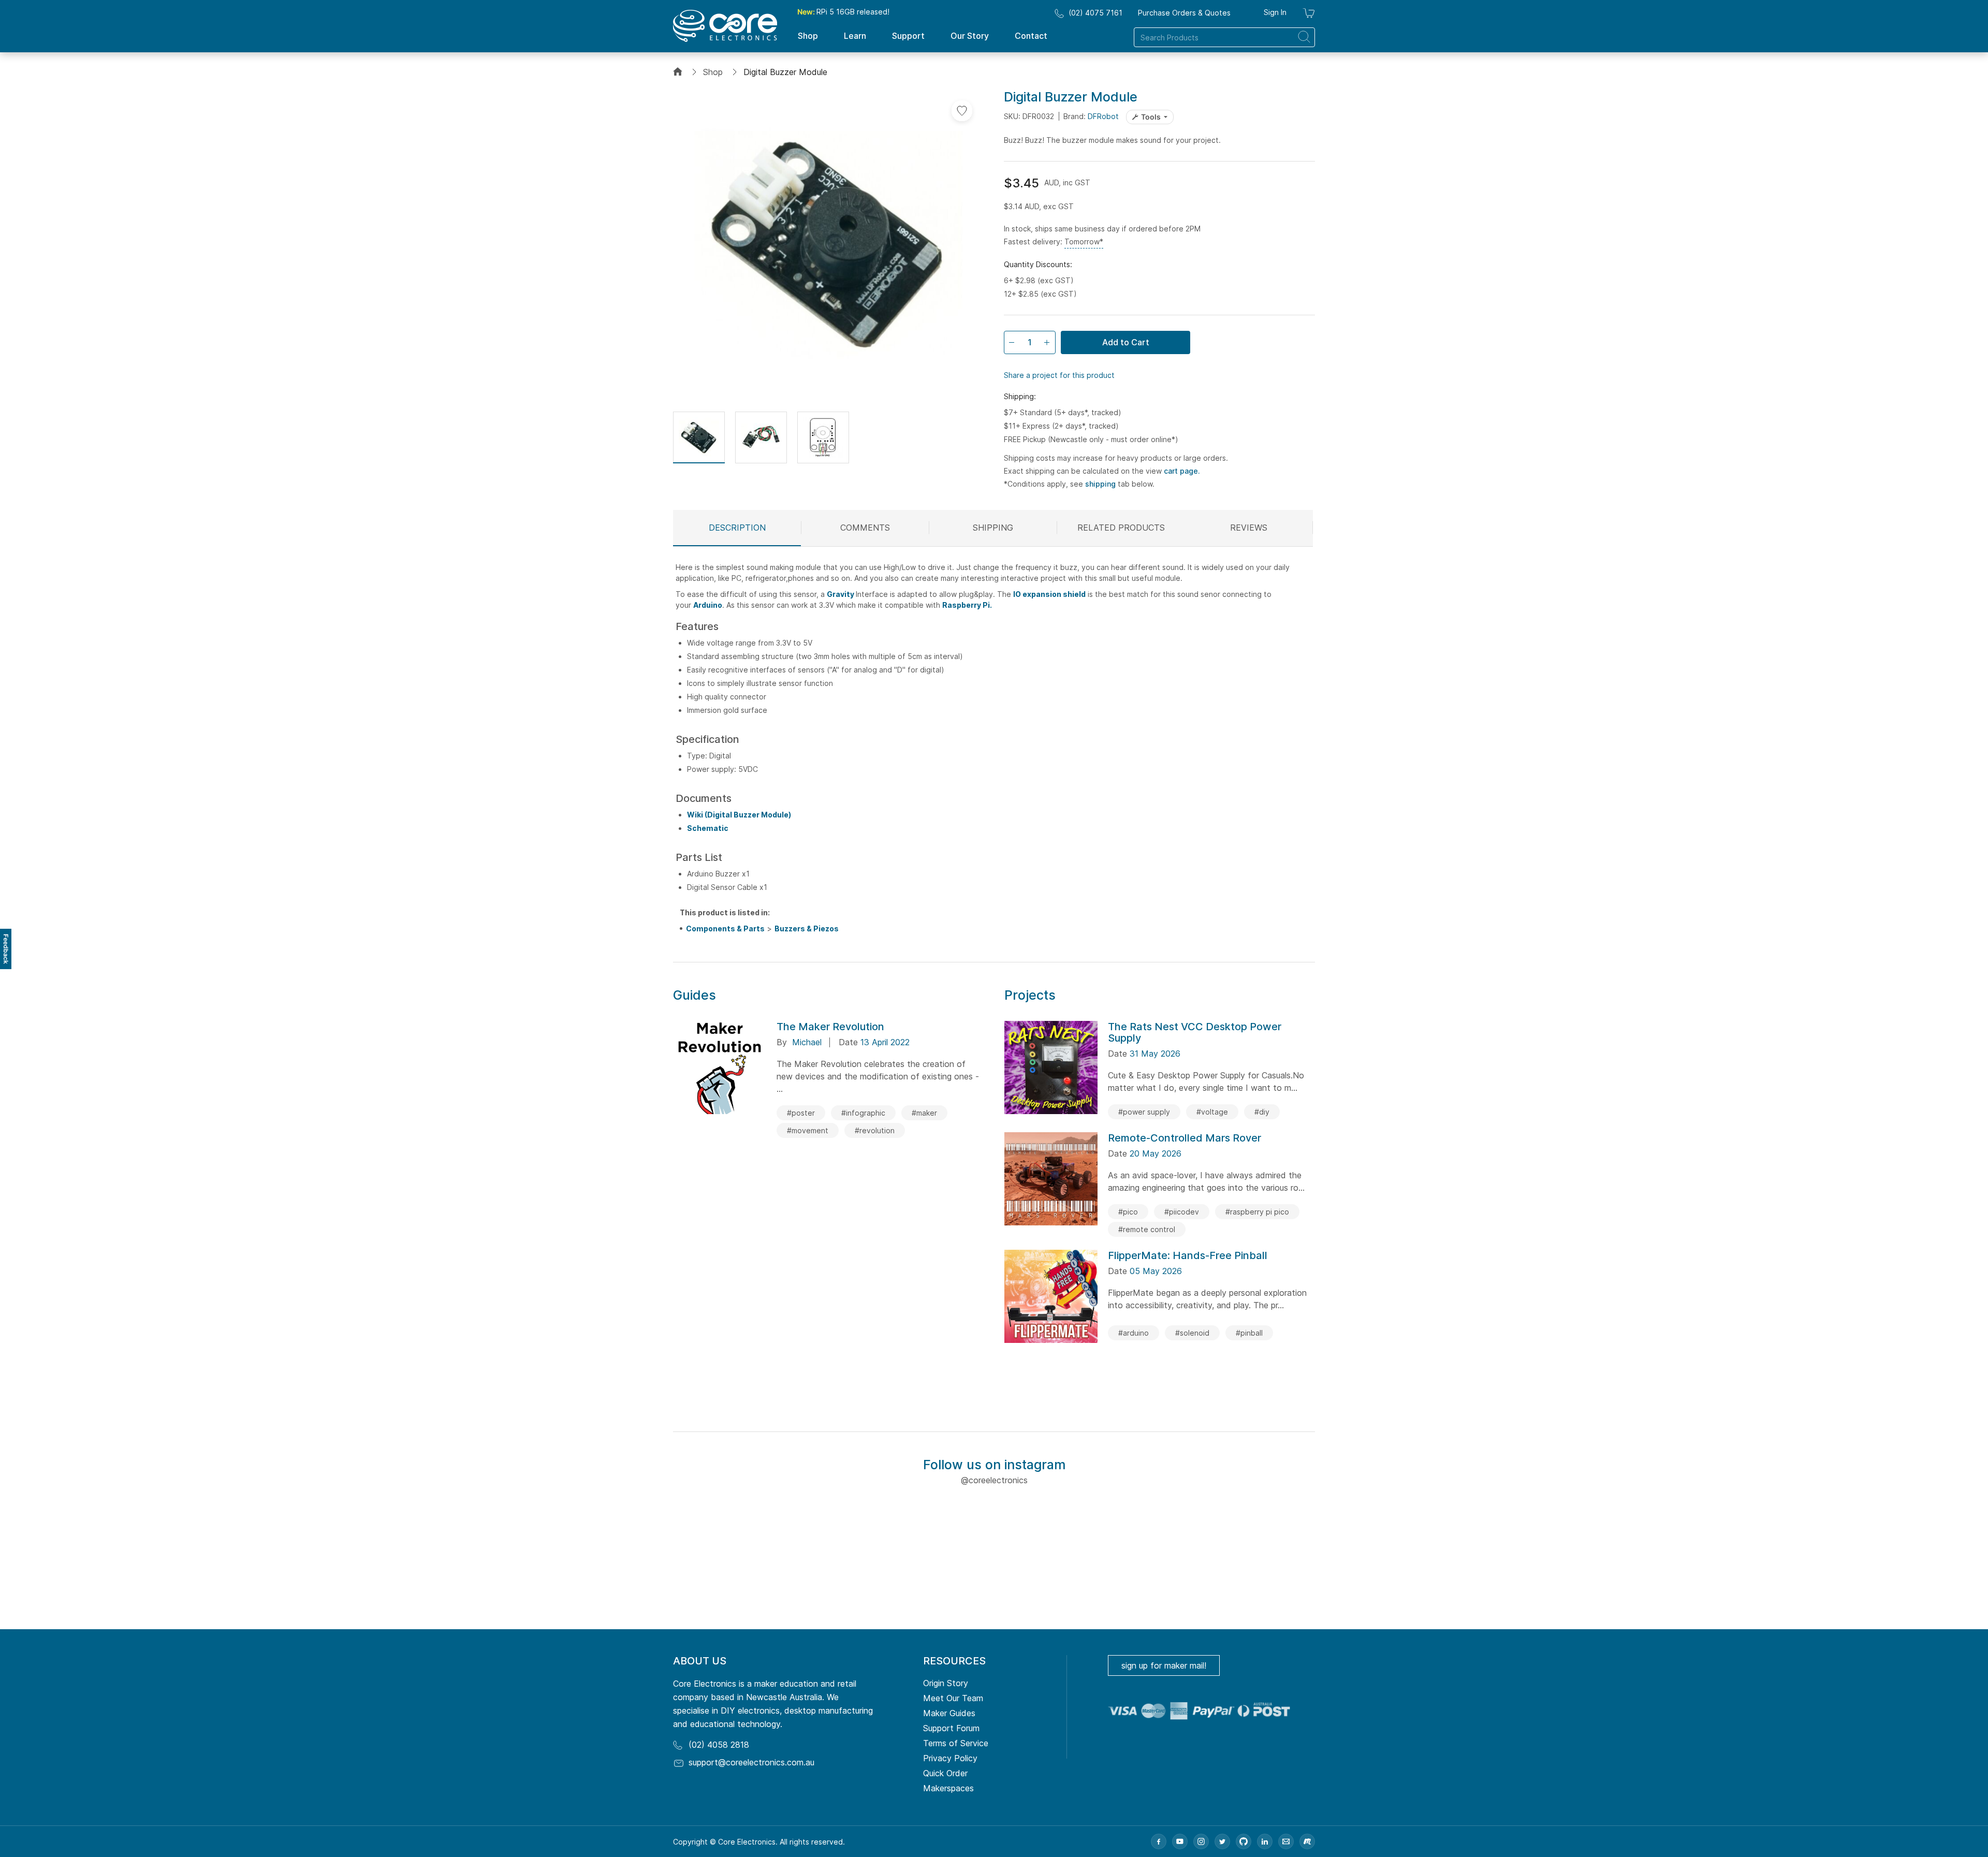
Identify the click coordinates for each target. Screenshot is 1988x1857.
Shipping (993, 528)
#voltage (1212, 1112)
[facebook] (1159, 1841)
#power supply (1144, 1112)
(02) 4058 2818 (719, 1745)
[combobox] (1224, 37)
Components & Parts (725, 928)
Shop (713, 72)
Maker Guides (949, 1713)
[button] (699, 437)
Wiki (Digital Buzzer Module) (739, 815)
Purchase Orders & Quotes (1184, 13)
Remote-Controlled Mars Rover (1185, 1138)
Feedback (6, 949)
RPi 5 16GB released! (843, 12)
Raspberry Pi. (967, 605)
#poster (801, 1113)
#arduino (1134, 1333)
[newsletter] (1286, 1841)
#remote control (1147, 1229)
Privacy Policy (950, 1758)
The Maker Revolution (830, 1027)
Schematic (708, 828)
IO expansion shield (1049, 594)
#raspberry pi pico (1257, 1212)
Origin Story (946, 1683)
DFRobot (1103, 116)
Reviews (1249, 528)
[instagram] (1201, 1841)
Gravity (841, 594)
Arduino (708, 605)
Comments (865, 528)
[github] (1244, 1841)
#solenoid (1192, 1333)
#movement (808, 1130)
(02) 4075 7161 (1095, 13)
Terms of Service (956, 1743)
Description (737, 528)
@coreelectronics (994, 1480)
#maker (924, 1113)
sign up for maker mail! (1164, 1665)
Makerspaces (948, 1788)
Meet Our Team (953, 1698)
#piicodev (1182, 1212)
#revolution (875, 1130)
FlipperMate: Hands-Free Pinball (1188, 1255)
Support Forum (951, 1728)
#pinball (1249, 1333)
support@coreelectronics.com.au (751, 1762)
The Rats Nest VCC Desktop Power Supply (1195, 1032)
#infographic (863, 1113)
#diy (1262, 1112)
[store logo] (725, 26)
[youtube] (1180, 1841)
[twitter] (1222, 1841)
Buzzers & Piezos (807, 928)
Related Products (1121, 528)
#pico (1128, 1212)
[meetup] (1307, 1841)
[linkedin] (1265, 1841)
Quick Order (945, 1773)
